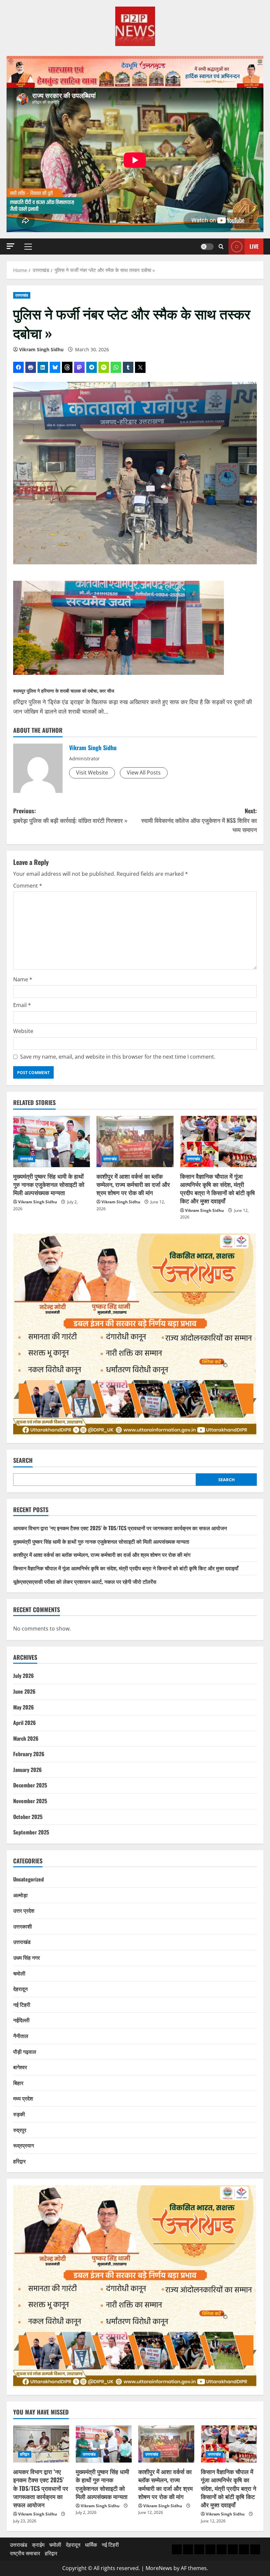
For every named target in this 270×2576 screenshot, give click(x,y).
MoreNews (159, 2568)
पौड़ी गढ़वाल (25, 2051)
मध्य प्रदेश (23, 2098)
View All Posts (144, 773)
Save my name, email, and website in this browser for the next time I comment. (118, 1057)
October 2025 (28, 1817)
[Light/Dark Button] (207, 247)
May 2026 (24, 1707)
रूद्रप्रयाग (24, 2145)
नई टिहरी (22, 2004)
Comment (28, 886)
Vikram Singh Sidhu (41, 349)
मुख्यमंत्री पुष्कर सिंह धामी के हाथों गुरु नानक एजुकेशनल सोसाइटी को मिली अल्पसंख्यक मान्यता (49, 1184)
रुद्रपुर (20, 2130)
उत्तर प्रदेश (24, 1910)
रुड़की (19, 2114)
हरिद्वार (19, 2161)
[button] (11, 246)
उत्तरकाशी (23, 1926)
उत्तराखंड (22, 295)
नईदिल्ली (21, 2020)
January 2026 (27, 1770)
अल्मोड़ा (20, 1895)
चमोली (19, 1973)
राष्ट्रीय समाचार (25, 2553)
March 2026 (26, 1738)
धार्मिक (91, 2545)
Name (23, 979)
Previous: (70, 815)
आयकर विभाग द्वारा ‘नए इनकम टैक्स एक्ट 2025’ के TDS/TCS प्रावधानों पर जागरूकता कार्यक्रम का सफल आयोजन (120, 1528)
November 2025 (30, 1801)
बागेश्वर (20, 2067)
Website (23, 1031)
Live (254, 246)
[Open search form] (221, 246)
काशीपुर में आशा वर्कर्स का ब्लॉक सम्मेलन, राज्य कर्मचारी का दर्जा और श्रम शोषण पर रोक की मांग (133, 1184)
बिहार (18, 2083)
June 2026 (24, 1691)
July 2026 (24, 1676)
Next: (199, 820)
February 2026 (29, 1754)
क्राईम (38, 2545)
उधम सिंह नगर (27, 1957)
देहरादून (20, 1989)
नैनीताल (21, 2036)
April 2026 (25, 1723)
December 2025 (30, 1785)
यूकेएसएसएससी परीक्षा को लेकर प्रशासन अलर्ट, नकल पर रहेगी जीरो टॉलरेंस (85, 1582)
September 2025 (31, 1832)
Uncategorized (28, 1879)
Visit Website (92, 773)
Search (23, 1460)
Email (22, 1005)
